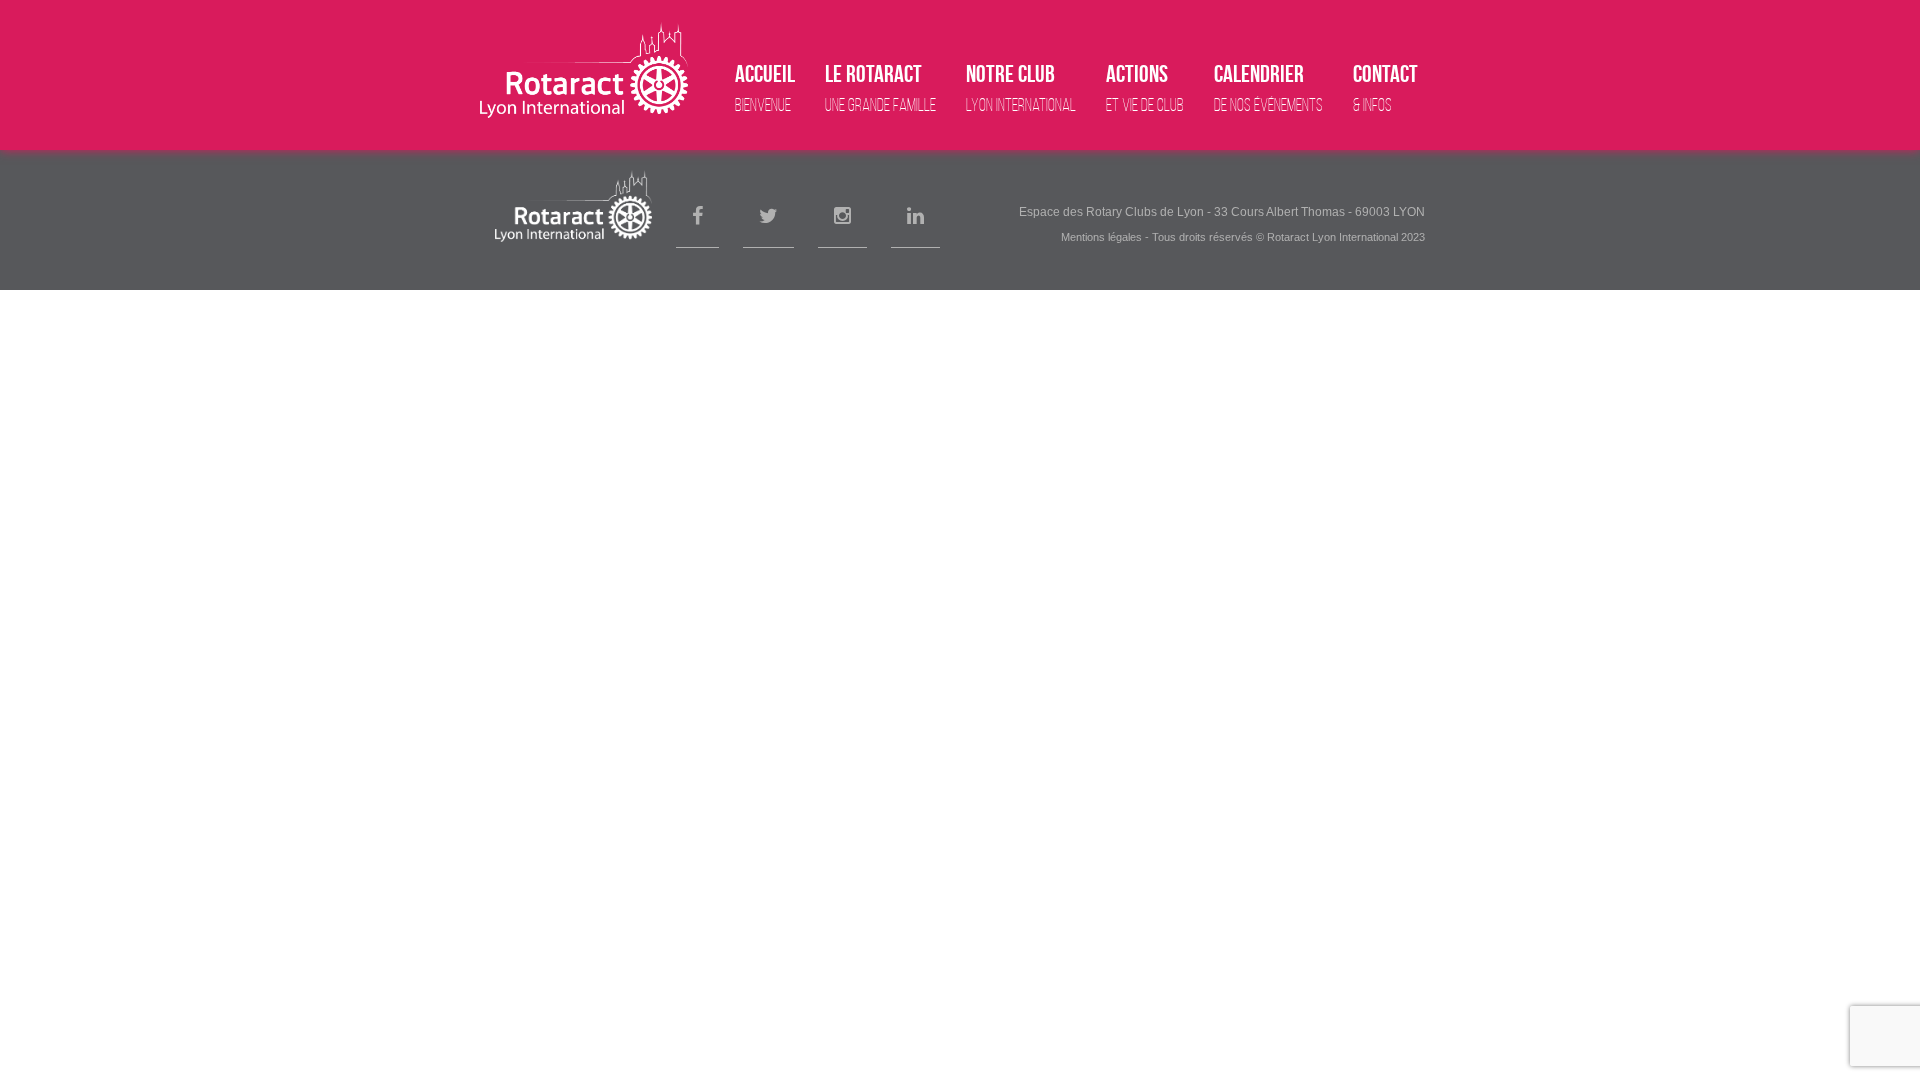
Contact (1385, 88)
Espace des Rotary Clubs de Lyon (1111, 212)
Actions (1145, 88)
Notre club (1021, 88)
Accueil (765, 88)
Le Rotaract (880, 88)
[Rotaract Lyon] (584, 70)
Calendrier (1268, 88)
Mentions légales (1101, 237)
